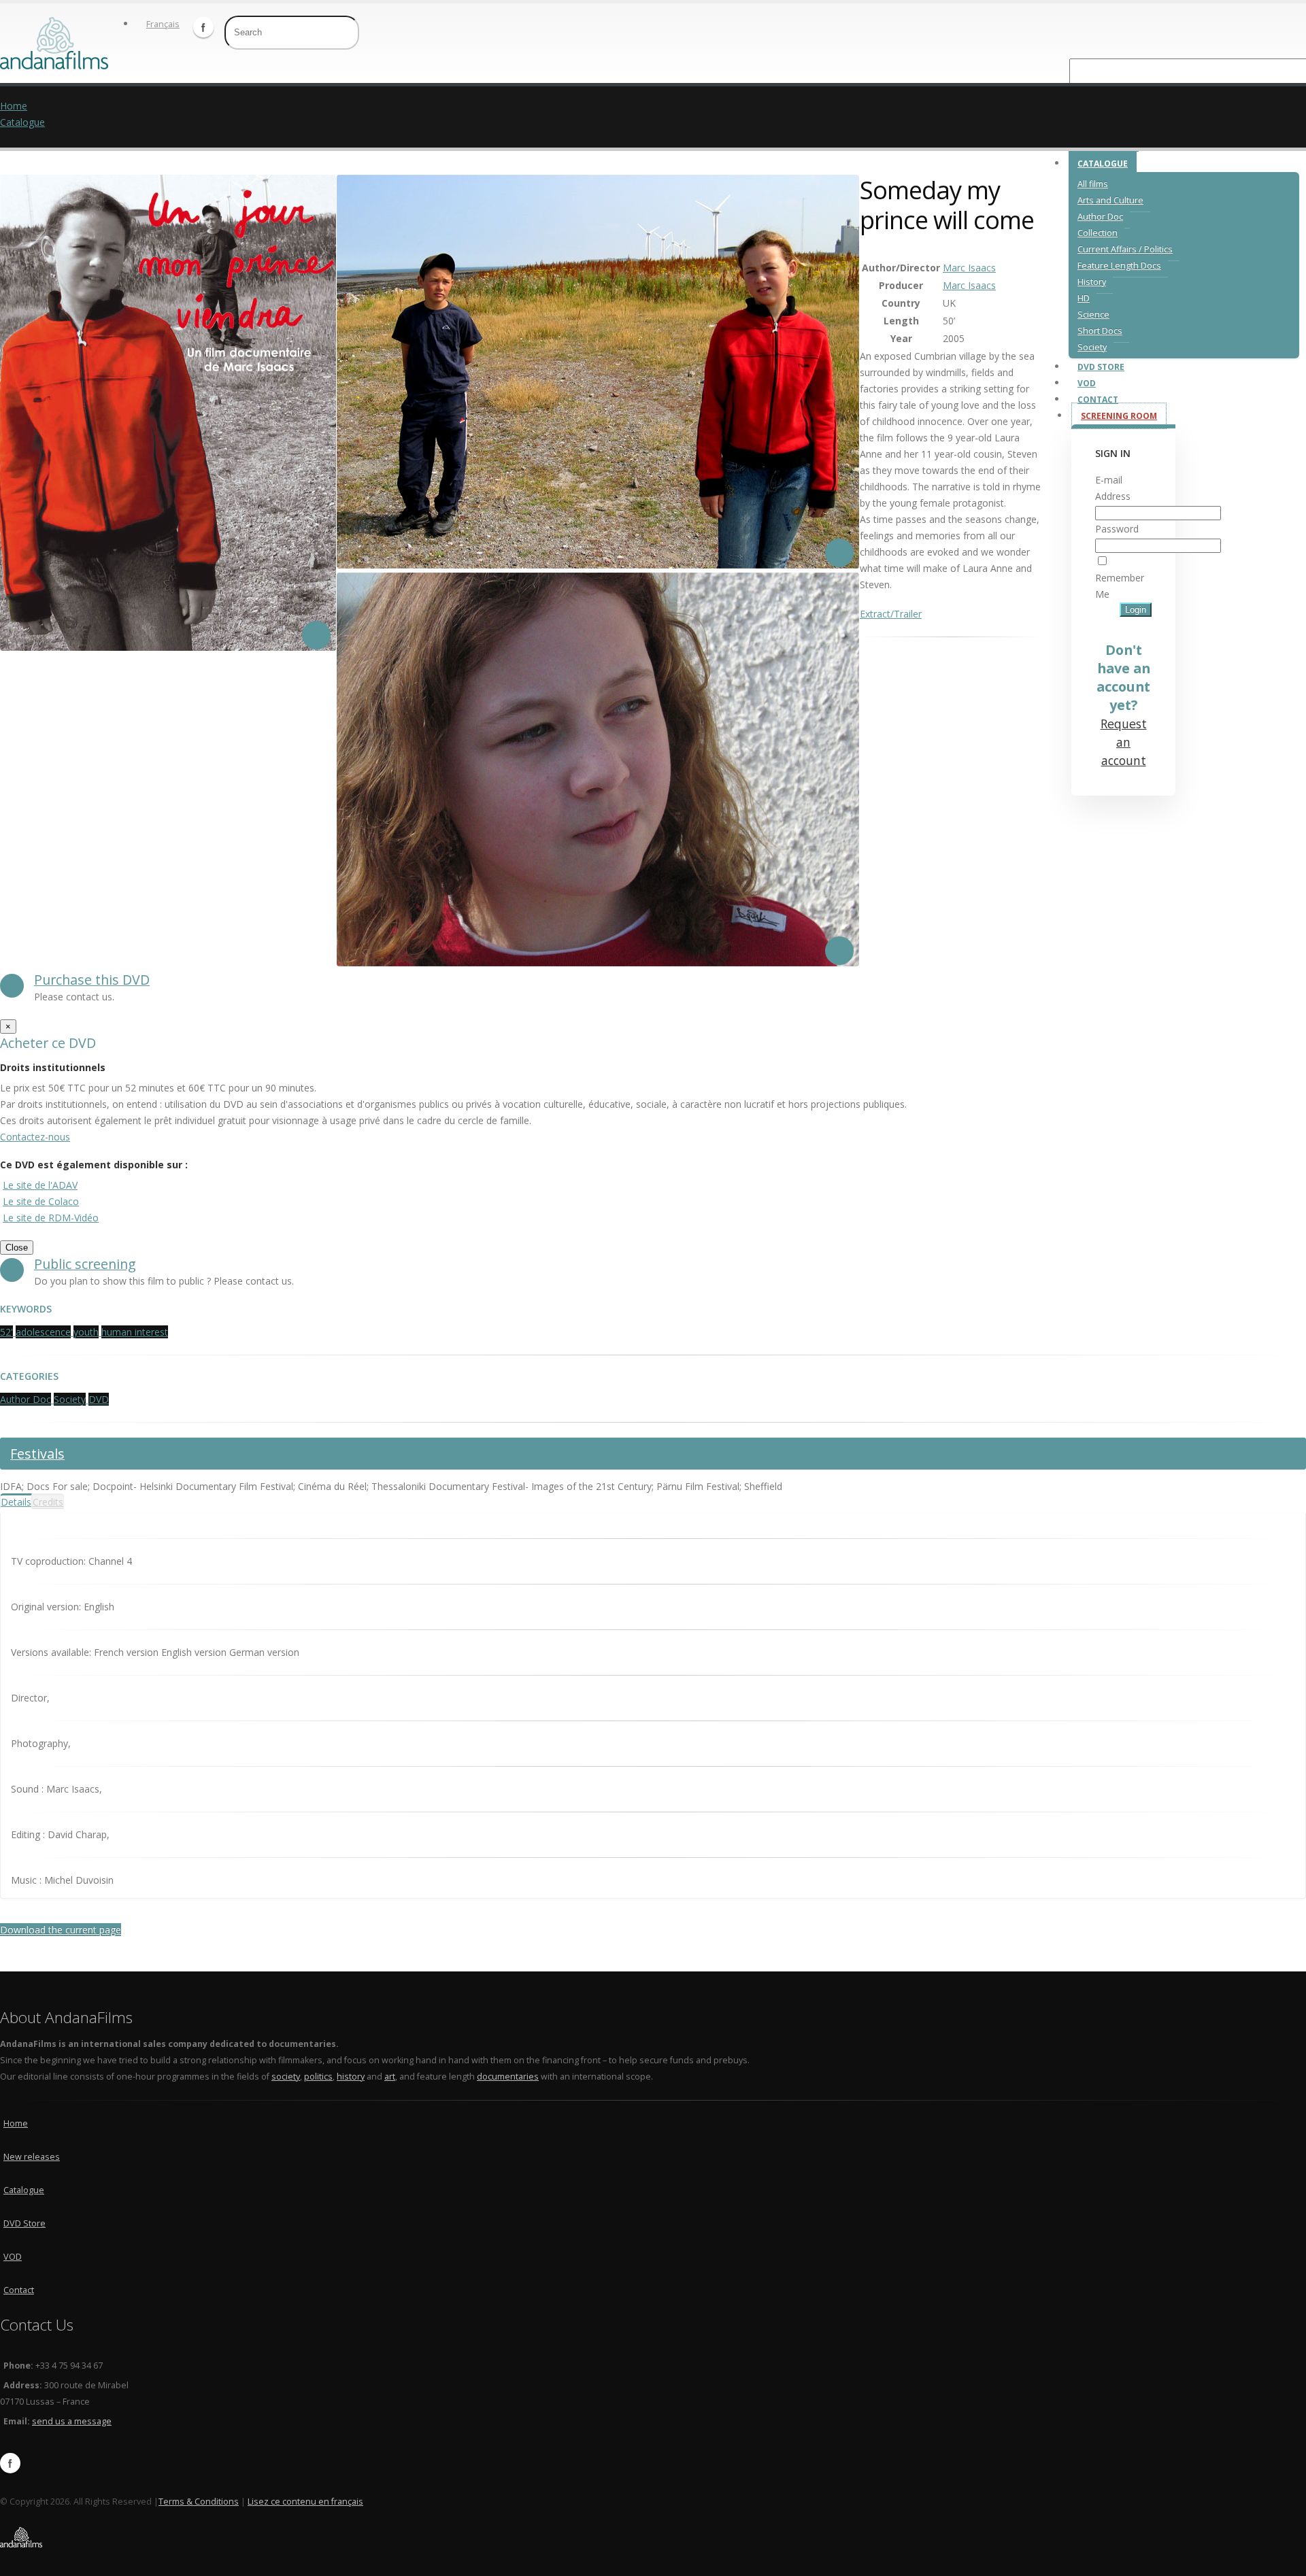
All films (1093, 184)
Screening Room (1119, 416)
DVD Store (1101, 367)
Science (1093, 315)
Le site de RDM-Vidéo (51, 1218)
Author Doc (1100, 217)
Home (14, 106)
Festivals (37, 1454)
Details (16, 1502)
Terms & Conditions (199, 2502)
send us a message (72, 2421)
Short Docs (1100, 331)
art (390, 2077)
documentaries (508, 2077)
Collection (1098, 233)
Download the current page (61, 1930)
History (1092, 282)
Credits (48, 1502)
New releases (32, 2157)
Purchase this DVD (92, 980)
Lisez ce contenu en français (305, 2502)
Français (163, 24)
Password (1117, 529)
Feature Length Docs (1119, 266)
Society (1092, 347)
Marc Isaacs (969, 268)
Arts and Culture (1110, 200)
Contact (1098, 400)
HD (1084, 298)
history (351, 2077)
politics (318, 2077)
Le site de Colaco (41, 1201)
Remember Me (1120, 586)
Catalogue (1103, 164)
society (286, 2077)
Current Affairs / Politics (1125, 249)
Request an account (1124, 742)
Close (17, 1248)
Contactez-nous (35, 1137)
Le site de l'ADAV (40, 1185)
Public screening (85, 1264)
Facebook (203, 27)
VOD (1087, 383)
